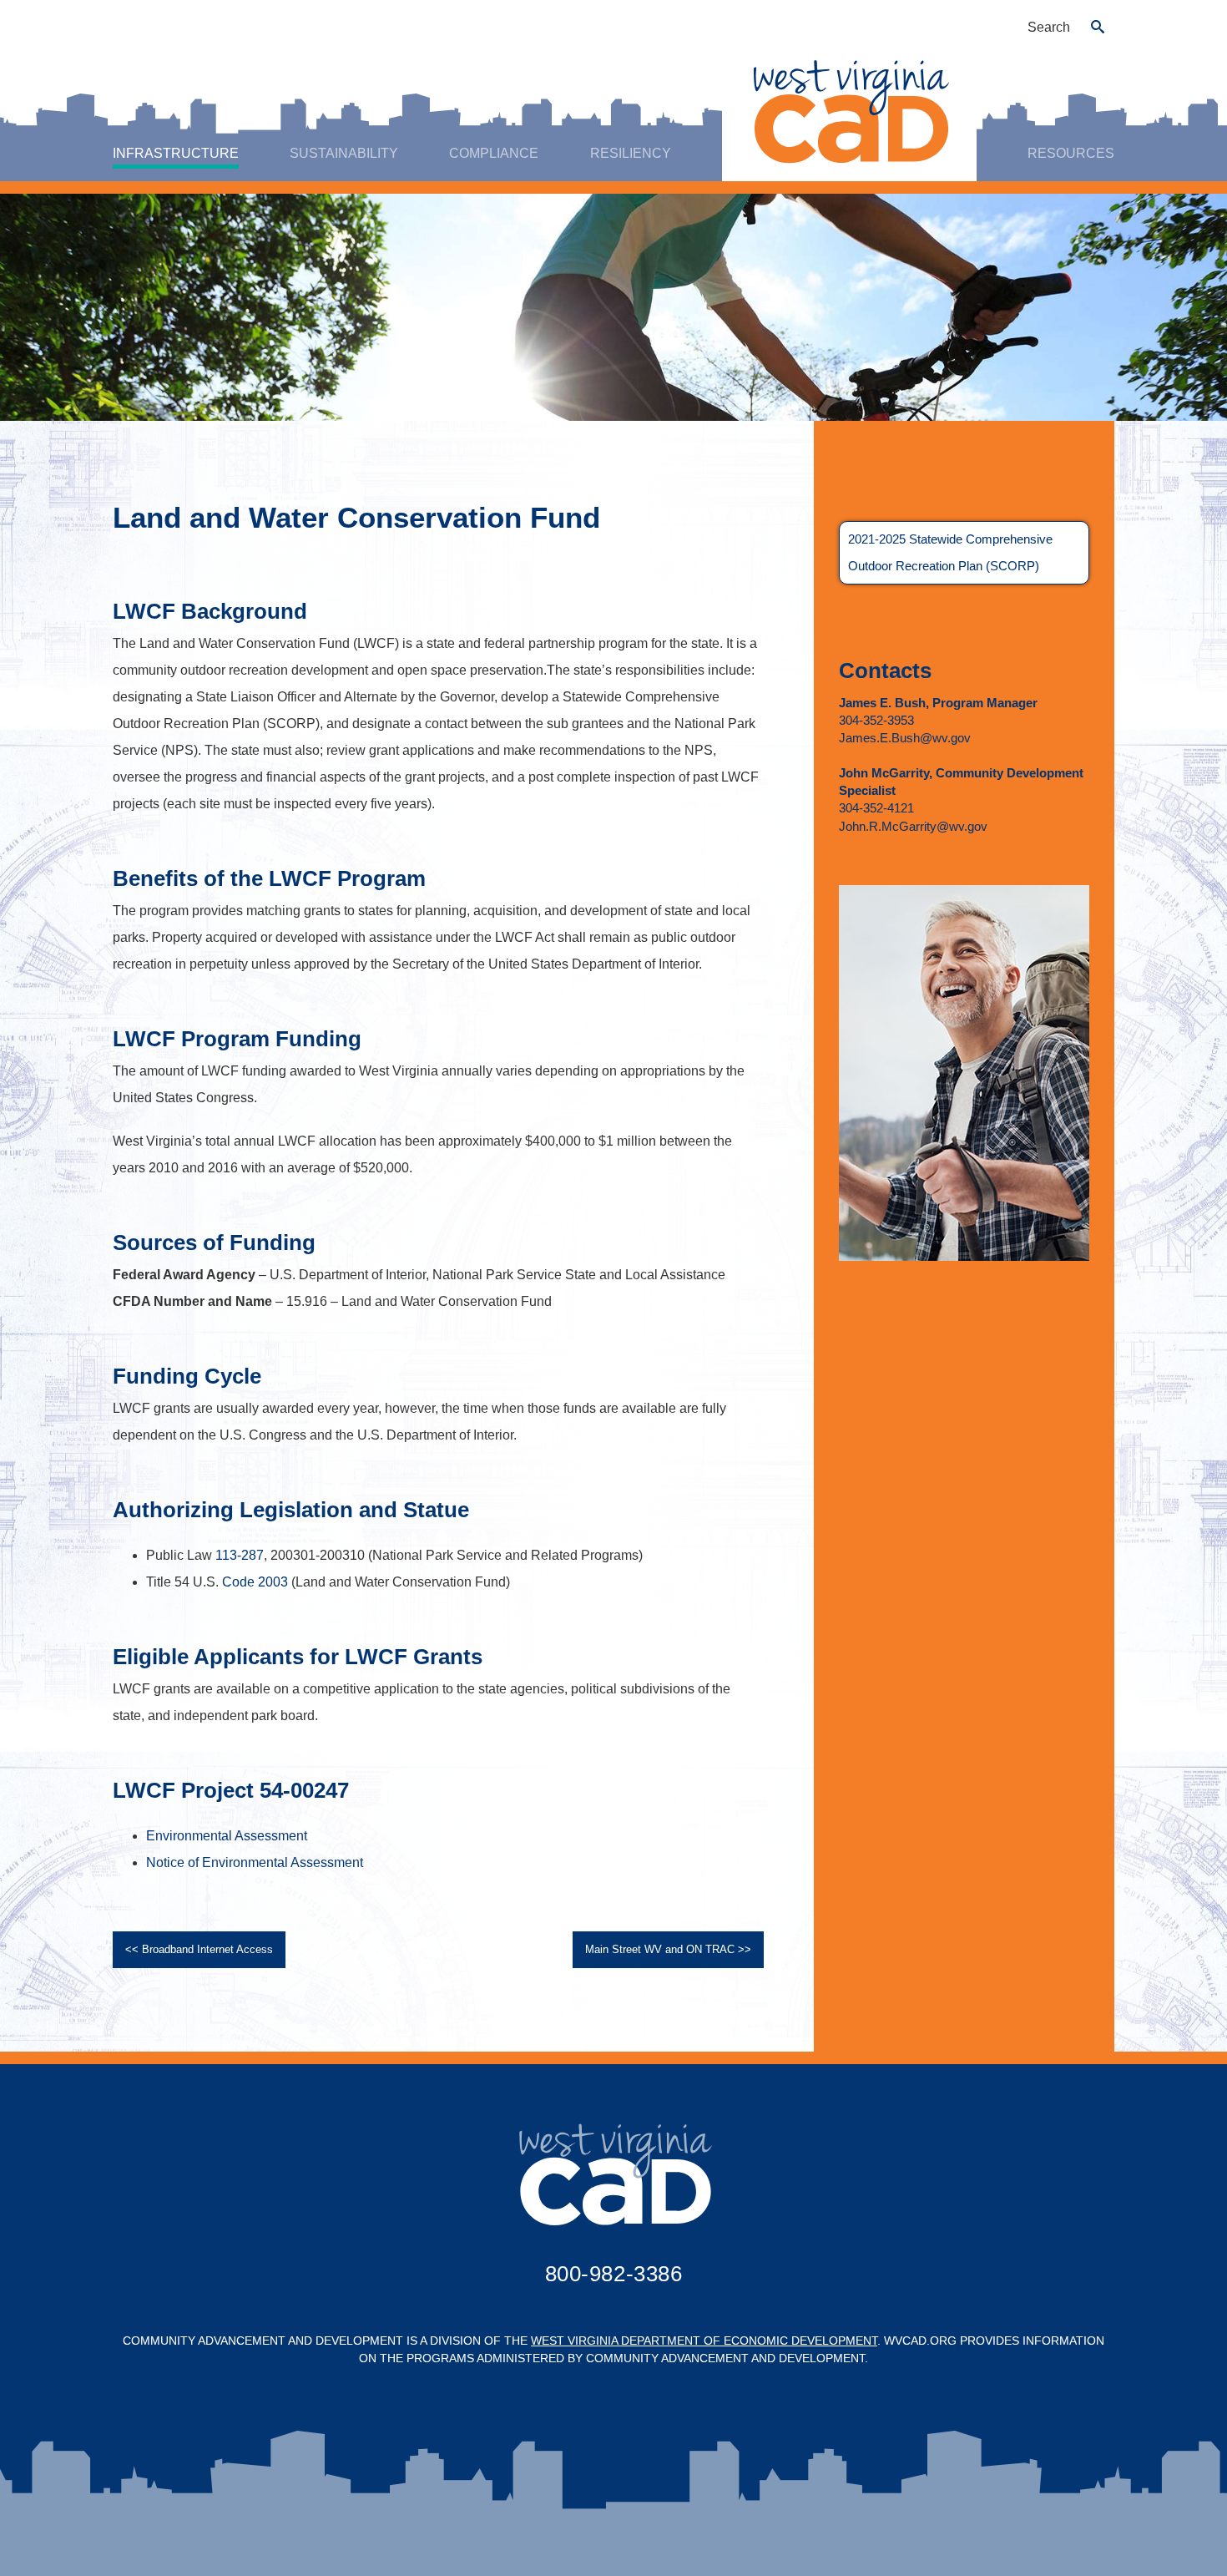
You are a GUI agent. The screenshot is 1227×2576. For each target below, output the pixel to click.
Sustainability (344, 153)
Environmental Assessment (227, 1836)
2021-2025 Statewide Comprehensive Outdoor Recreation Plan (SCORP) (950, 552)
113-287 (240, 1555)
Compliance (494, 153)
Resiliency (631, 153)
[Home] (849, 111)
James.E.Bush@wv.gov (905, 738)
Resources (1071, 153)
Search (1049, 27)
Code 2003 (255, 1582)
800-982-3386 (613, 2274)
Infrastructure (176, 153)
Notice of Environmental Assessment (255, 1862)
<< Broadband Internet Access (199, 1949)
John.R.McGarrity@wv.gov (913, 826)
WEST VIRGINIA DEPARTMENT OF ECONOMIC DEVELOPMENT (704, 2341)
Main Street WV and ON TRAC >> (668, 1949)
